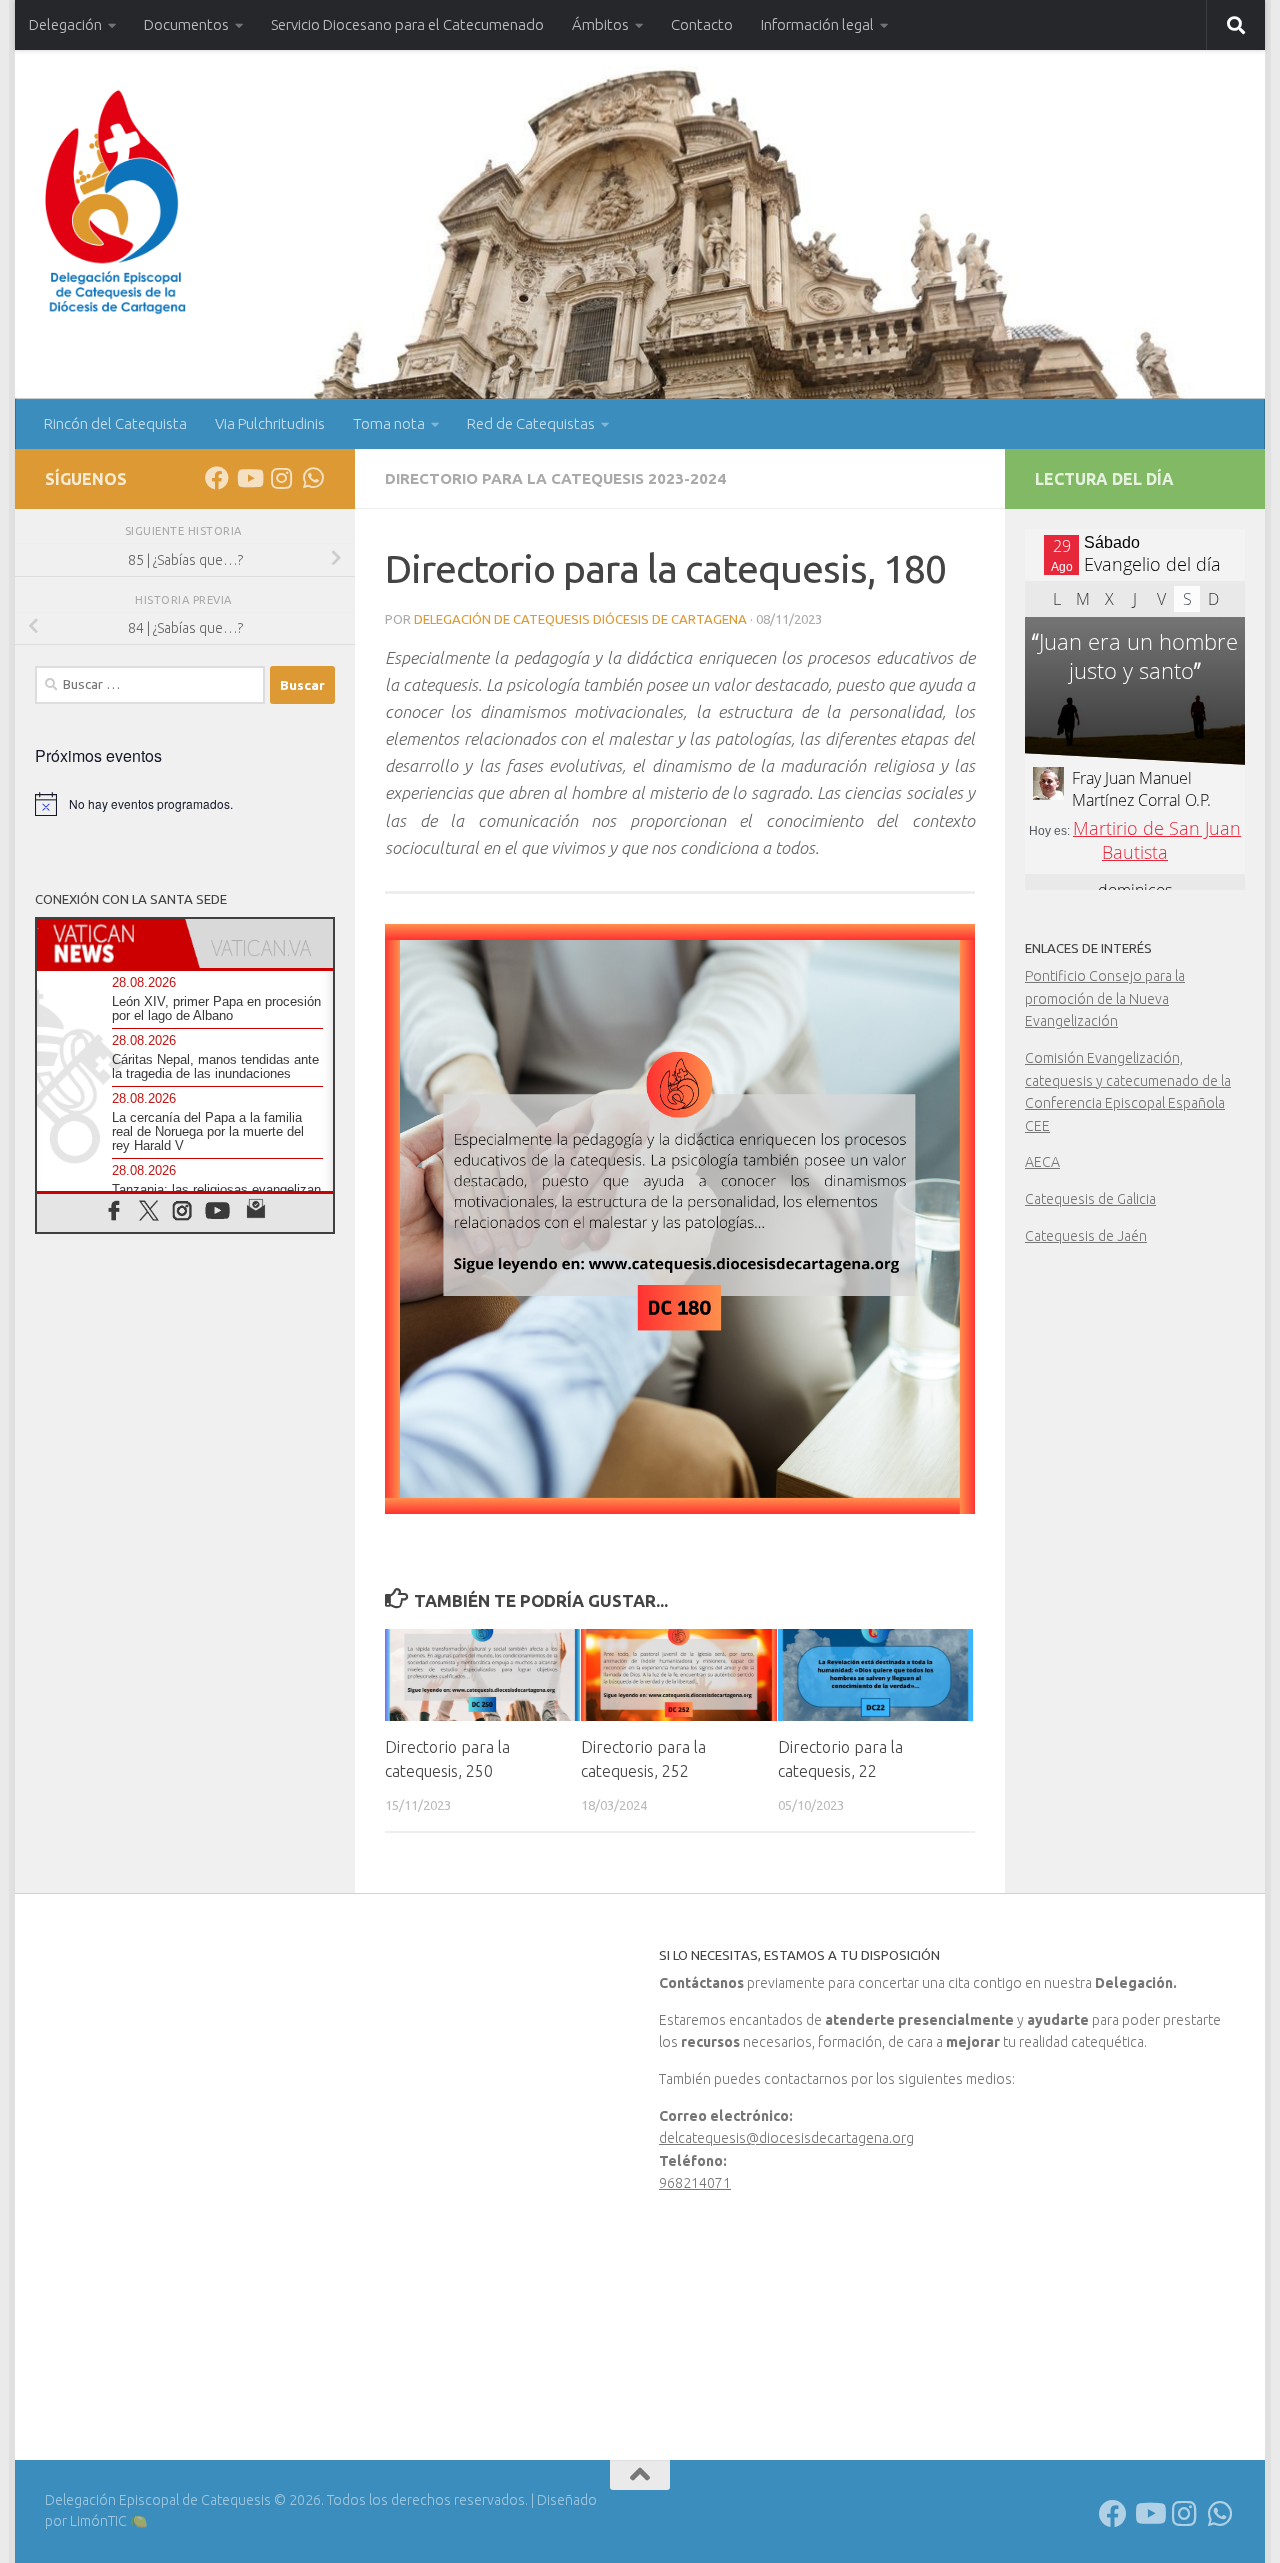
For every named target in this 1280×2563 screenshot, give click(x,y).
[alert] (185, 804)
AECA (1042, 1162)
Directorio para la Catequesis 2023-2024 (555, 478)
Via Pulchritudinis (270, 423)
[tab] (111, 943)
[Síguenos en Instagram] (281, 478)
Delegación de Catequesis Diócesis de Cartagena (580, 619)
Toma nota (389, 423)
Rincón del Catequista (115, 423)
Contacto (702, 24)
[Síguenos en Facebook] (217, 478)
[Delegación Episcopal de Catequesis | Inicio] (115, 202)
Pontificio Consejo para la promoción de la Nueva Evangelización (1105, 998)
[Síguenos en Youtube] (249, 478)
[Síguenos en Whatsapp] (313, 478)
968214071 (695, 2183)
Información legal (817, 24)
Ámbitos (600, 24)
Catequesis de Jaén (1086, 1236)
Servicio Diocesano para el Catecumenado (407, 24)
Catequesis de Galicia (1090, 1199)
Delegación (65, 24)
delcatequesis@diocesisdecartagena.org (786, 2138)
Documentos (186, 24)
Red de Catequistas (531, 423)
